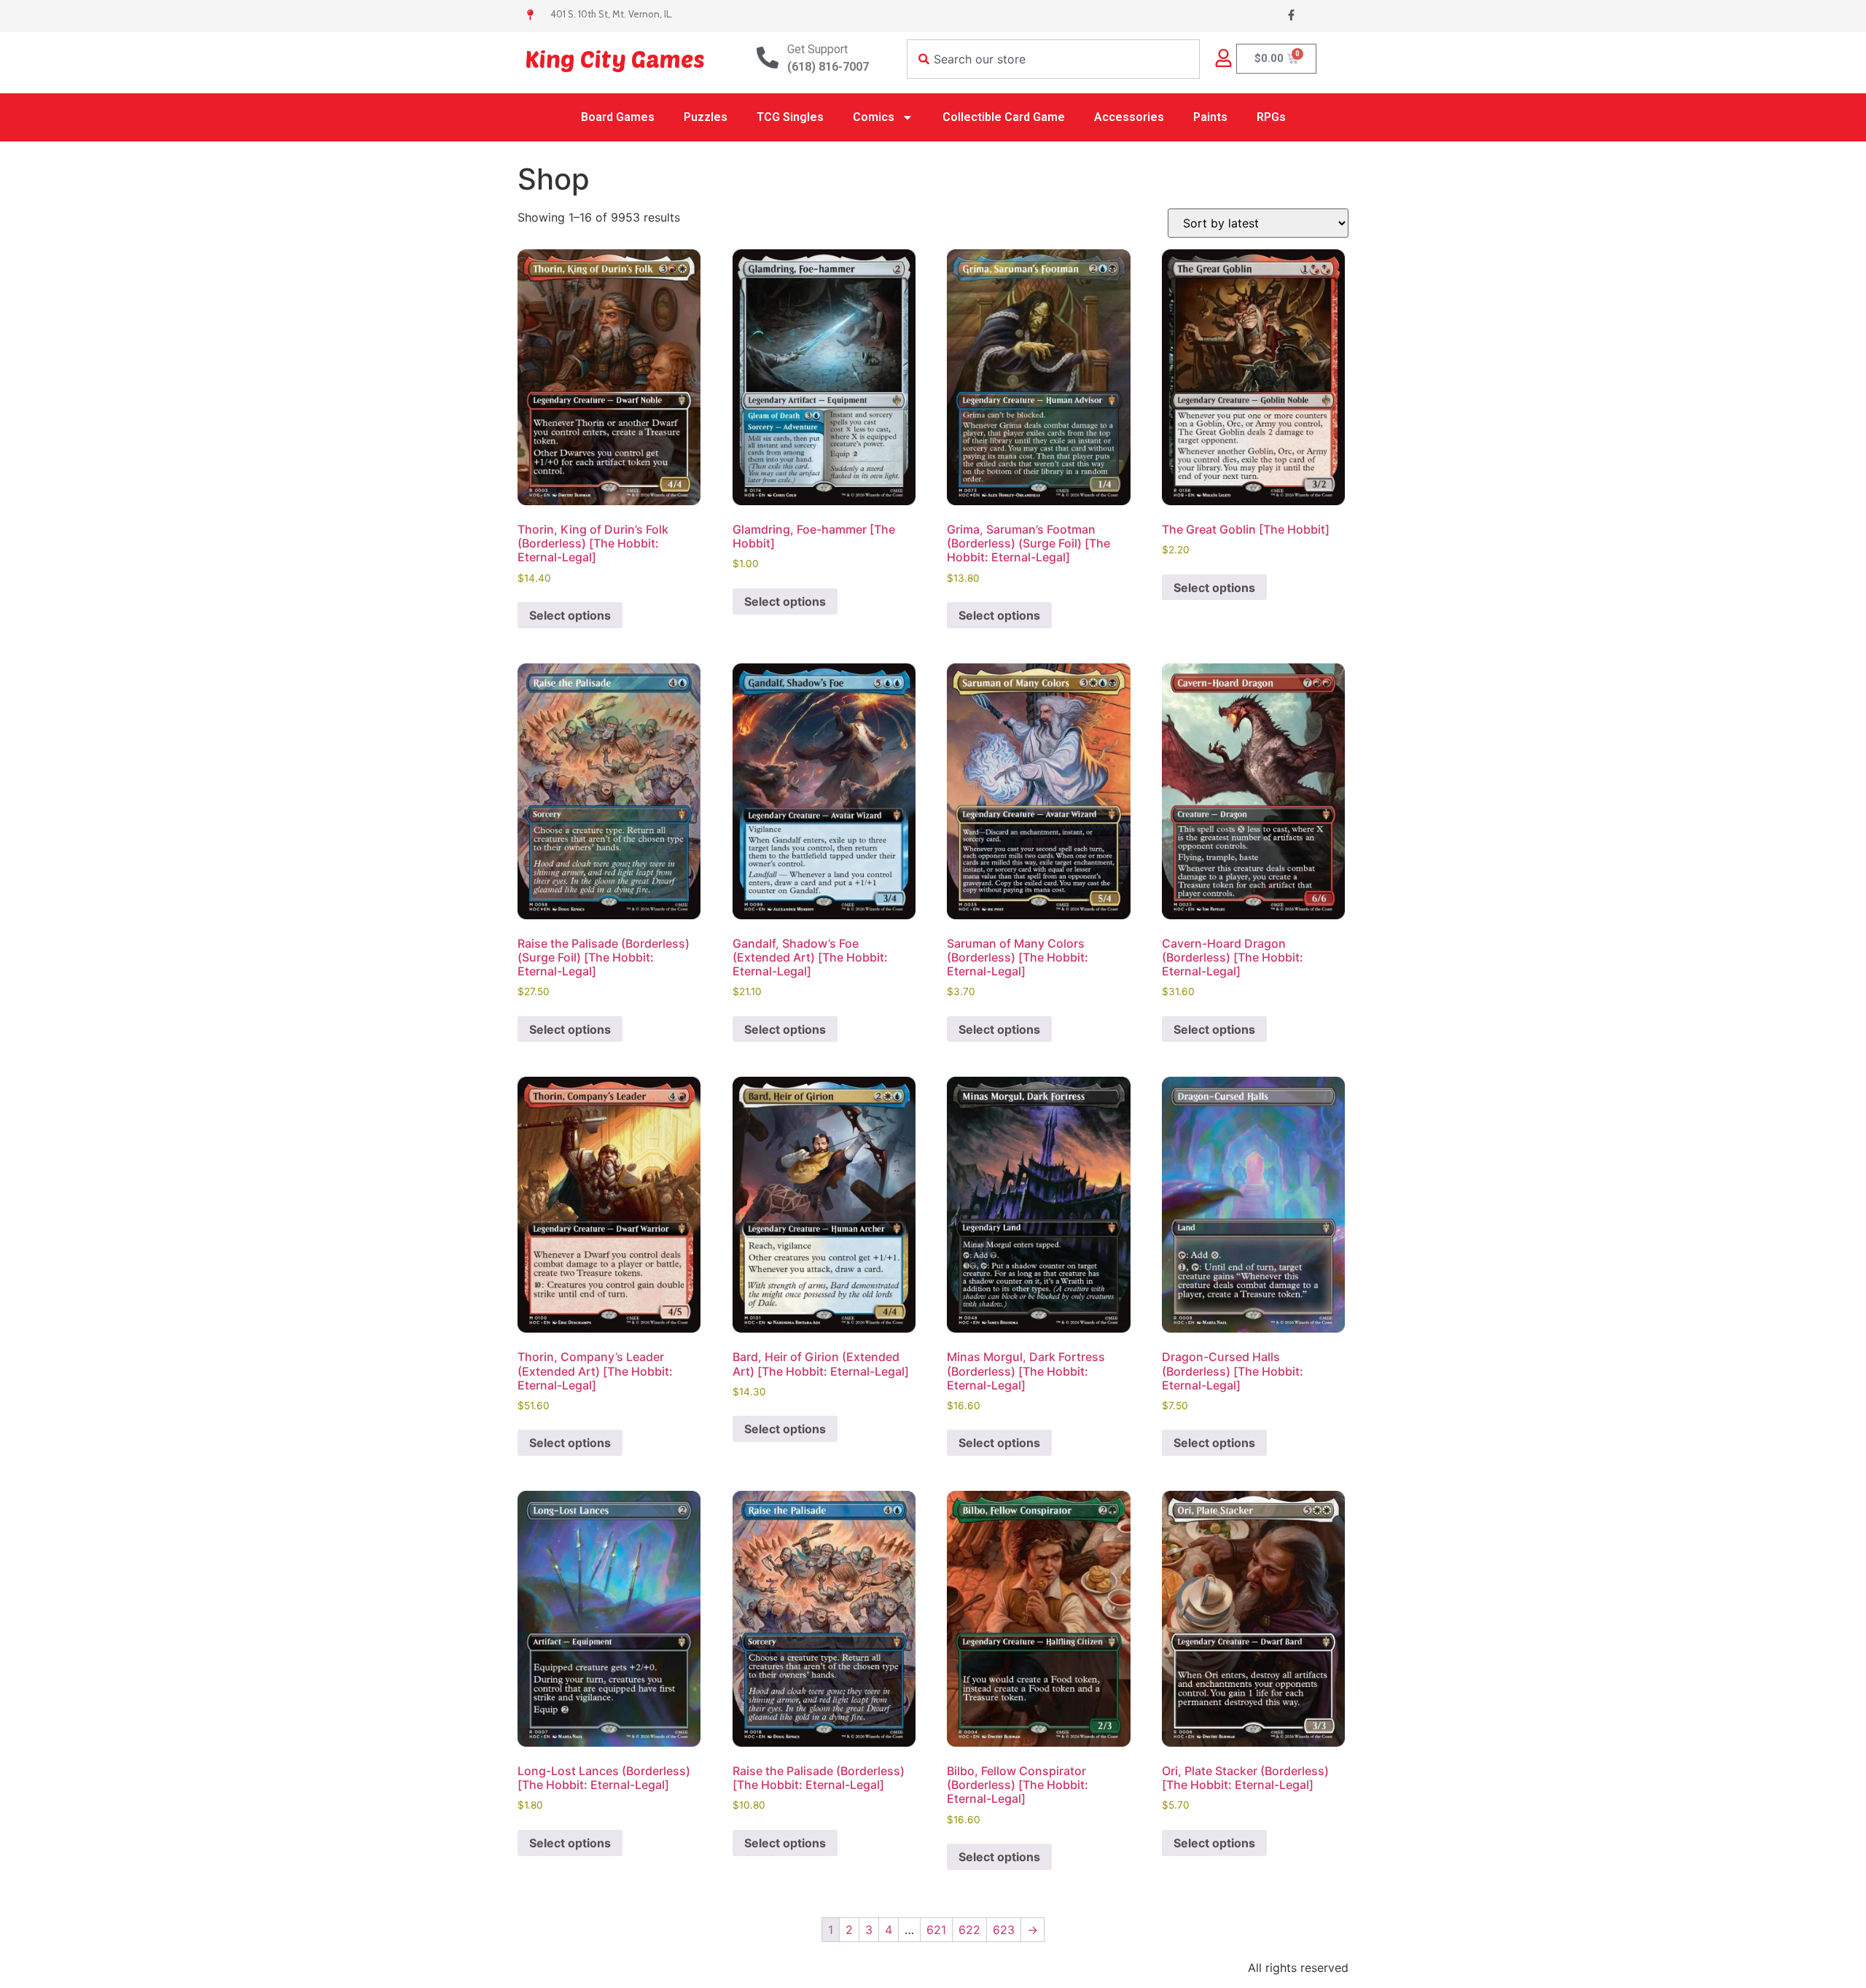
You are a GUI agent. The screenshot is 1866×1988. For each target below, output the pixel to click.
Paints (1210, 117)
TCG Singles (790, 117)
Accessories (1129, 117)
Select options (570, 615)
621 (936, 1930)
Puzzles (706, 117)
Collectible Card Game (1004, 117)
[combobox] (1053, 59)
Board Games (618, 117)
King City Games (615, 58)
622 (969, 1930)
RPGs (1271, 117)
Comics (874, 117)
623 (1004, 1930)
